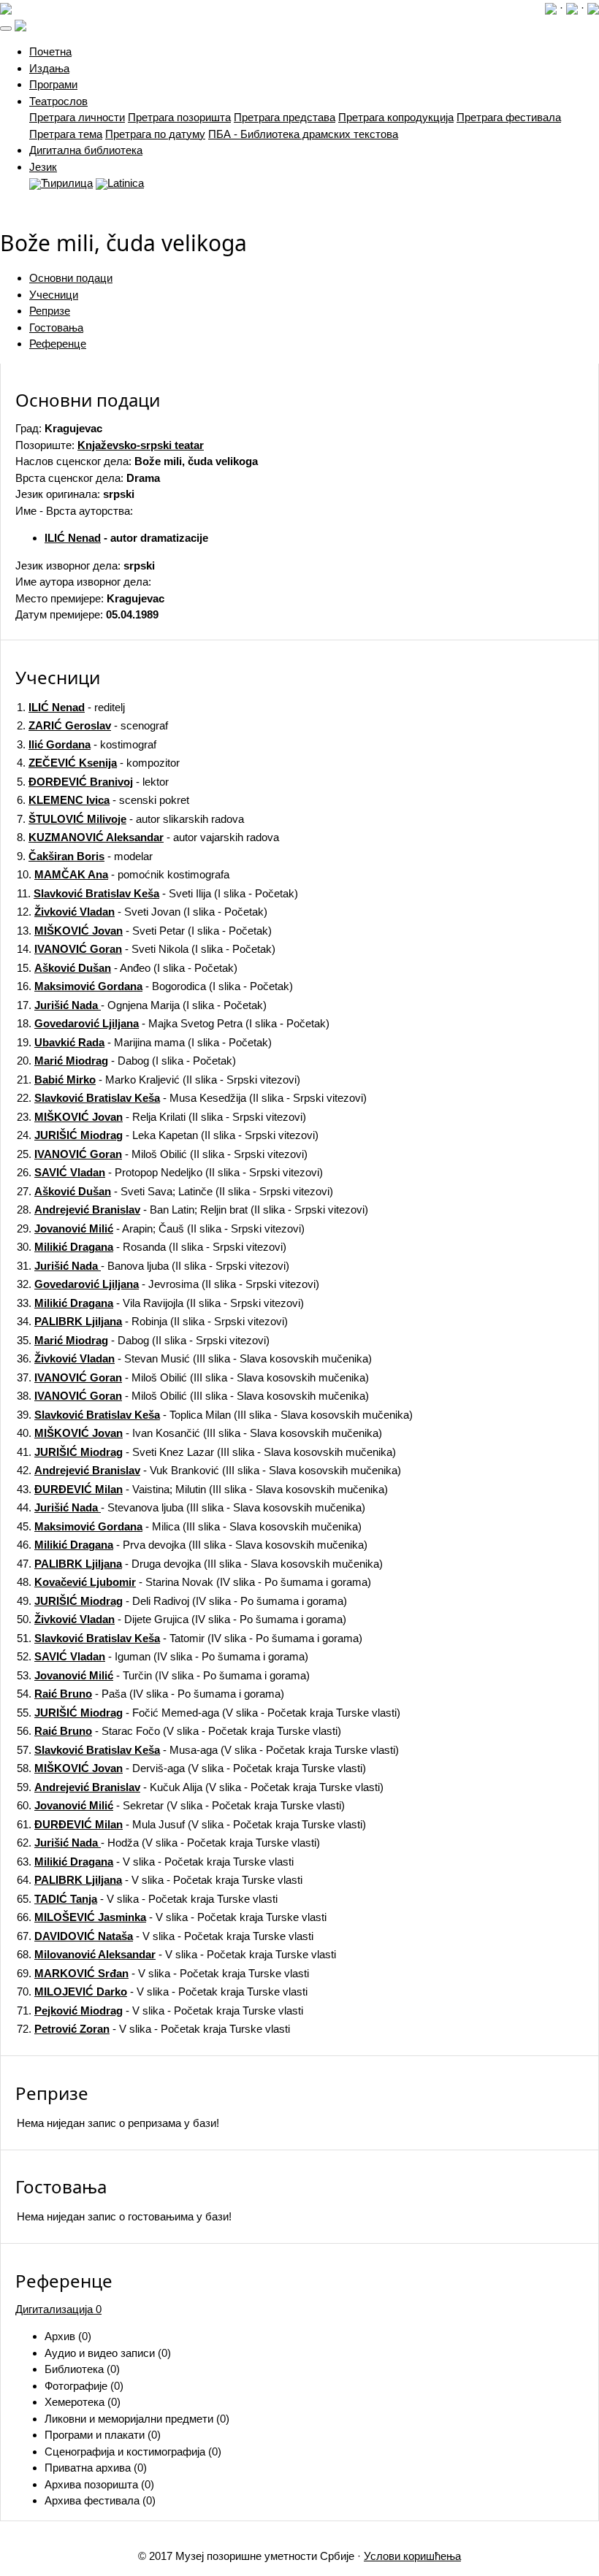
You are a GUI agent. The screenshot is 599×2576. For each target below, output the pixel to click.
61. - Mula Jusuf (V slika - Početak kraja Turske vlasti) (191, 1824)
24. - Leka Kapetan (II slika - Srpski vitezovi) (168, 1135)
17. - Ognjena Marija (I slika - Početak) (142, 1005)
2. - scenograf (92, 725)
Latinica (126, 183)
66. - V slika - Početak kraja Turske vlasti (172, 1917)
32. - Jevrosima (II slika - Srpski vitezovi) (168, 1284)
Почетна (50, 51)
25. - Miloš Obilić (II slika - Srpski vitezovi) (162, 1154)
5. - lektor (93, 782)
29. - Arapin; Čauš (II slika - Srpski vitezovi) (161, 1228)
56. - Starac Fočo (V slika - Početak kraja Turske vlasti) (179, 1731)
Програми (53, 84)
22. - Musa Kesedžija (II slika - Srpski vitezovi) (192, 1098)
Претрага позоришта (179, 117)
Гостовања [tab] (56, 327)
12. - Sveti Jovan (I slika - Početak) (142, 912)
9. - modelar (85, 856)
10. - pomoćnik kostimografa (123, 874)
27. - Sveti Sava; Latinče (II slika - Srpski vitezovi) (175, 1191)
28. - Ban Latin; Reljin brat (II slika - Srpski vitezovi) (192, 1210)
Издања (49, 68)
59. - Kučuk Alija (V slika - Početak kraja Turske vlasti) (200, 1787)
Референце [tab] (58, 344)
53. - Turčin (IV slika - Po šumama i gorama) (163, 1675)
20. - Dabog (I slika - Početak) (126, 1061)
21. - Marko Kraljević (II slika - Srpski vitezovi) (159, 1080)
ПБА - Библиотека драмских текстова (303, 134)
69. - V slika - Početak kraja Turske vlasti (163, 1973)
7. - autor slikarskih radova (130, 819)
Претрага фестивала (509, 117)
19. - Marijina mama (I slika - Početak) (144, 1042)
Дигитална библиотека (86, 150)
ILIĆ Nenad (73, 538)
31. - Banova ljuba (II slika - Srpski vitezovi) (153, 1266)
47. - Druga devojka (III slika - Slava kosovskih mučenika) (200, 1564)
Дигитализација (58, 2309)
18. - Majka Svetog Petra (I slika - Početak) (173, 1023)
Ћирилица (67, 183)
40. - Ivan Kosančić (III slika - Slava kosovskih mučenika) (199, 1433)
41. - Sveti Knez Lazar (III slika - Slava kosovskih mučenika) (206, 1452)
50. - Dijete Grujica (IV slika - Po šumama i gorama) (182, 1619)
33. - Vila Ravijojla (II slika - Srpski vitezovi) (160, 1303)
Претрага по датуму (155, 134)
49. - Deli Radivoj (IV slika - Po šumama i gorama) (182, 1601)
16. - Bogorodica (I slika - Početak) (155, 986)
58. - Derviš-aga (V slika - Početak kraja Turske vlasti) (191, 1768)
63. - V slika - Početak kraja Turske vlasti (155, 1862)
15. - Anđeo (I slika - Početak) (127, 968)
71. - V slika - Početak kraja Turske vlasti (160, 2010)
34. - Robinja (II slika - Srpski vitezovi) (152, 1321)
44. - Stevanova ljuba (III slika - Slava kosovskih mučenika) (191, 1507)
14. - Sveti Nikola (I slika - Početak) (146, 949)
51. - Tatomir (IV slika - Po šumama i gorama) (190, 1638)
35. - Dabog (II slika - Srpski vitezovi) (143, 1340)
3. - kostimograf (87, 744)
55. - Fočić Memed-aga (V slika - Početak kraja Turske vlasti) (209, 1713)
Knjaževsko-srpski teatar (141, 445)
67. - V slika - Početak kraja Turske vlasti (165, 1936)
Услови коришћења (412, 2556)
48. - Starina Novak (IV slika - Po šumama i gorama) (194, 1582)
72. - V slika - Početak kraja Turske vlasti (153, 2029)
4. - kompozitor (98, 763)
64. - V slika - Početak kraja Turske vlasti (160, 1880)
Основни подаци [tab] (71, 278)
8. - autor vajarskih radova (148, 837)
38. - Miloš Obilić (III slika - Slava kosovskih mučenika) (193, 1396)
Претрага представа (285, 117)
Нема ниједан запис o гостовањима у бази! (124, 2216)
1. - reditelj (71, 707)
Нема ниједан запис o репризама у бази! (118, 2123)
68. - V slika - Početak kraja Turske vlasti (176, 1954)
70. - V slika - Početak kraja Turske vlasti (162, 1992)
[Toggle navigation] (6, 28)
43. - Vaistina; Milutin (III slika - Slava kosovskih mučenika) (202, 1489)
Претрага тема (66, 134)
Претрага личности (77, 117)
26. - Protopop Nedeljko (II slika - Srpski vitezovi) (170, 1172)
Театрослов (58, 101)
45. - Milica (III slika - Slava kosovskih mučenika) (189, 1526)
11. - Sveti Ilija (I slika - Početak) (157, 893)
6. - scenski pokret (103, 800)
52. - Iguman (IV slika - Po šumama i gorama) (163, 1656)
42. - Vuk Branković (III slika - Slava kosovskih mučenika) (209, 1470)
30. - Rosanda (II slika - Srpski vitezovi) (152, 1247)
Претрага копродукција (396, 117)
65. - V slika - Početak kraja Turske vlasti (147, 1899)
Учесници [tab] (54, 295)
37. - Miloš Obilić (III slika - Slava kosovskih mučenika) (193, 1377)
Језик (43, 167)
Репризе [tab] (50, 311)
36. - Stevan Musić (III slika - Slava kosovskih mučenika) (194, 1358)
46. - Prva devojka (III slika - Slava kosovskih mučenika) (192, 1545)
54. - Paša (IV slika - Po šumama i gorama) (150, 1694)
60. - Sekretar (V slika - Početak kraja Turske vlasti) (181, 1805)
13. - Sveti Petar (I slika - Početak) (144, 931)
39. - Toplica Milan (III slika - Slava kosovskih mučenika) (215, 1415)
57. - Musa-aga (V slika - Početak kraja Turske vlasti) (208, 1750)
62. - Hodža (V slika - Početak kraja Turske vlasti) (168, 1843)
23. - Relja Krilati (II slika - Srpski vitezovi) (161, 1117)
